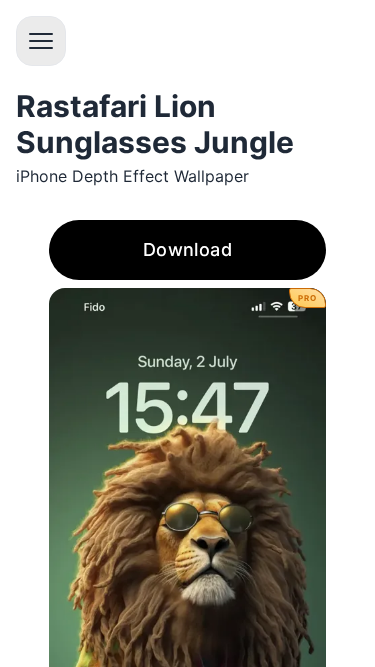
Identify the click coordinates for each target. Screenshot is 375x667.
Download (188, 249)
